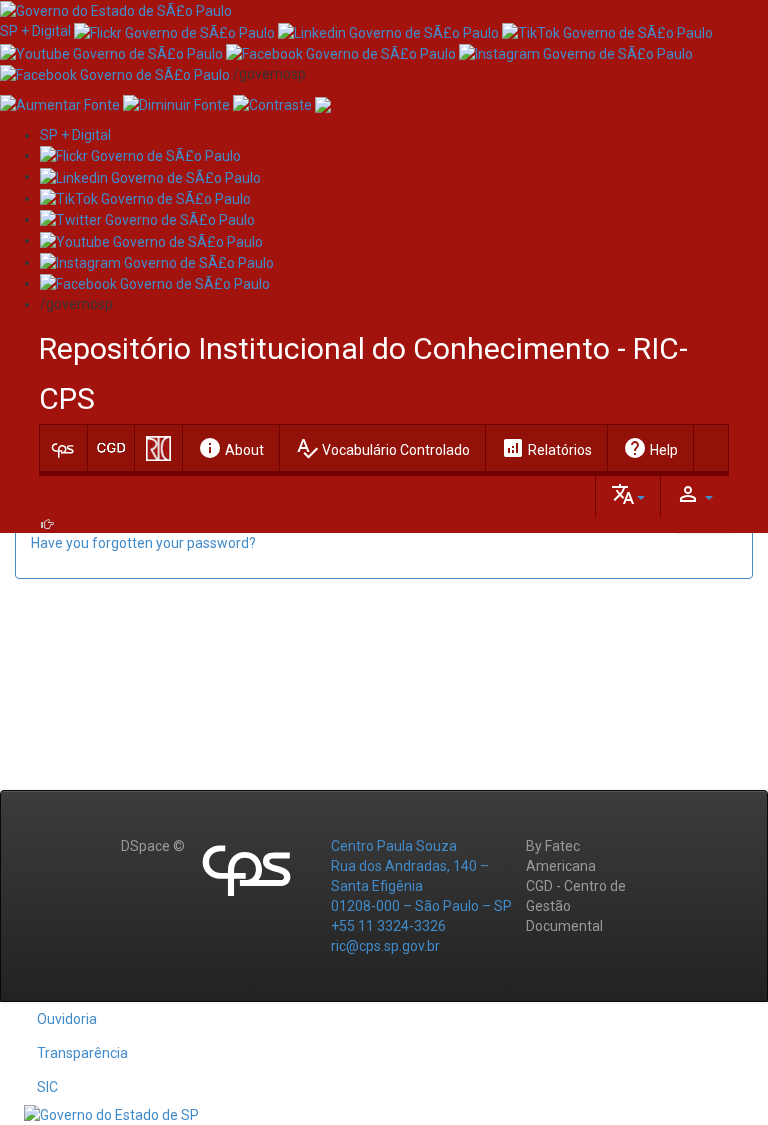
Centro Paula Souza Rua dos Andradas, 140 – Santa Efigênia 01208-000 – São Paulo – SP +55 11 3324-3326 (421, 886)
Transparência (82, 1053)
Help (650, 448)
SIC (47, 1087)
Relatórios (546, 448)
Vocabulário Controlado (382, 448)
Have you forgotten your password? (143, 543)
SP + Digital (35, 31)
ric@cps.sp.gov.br (385, 946)
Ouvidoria (67, 1019)
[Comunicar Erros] (323, 104)
